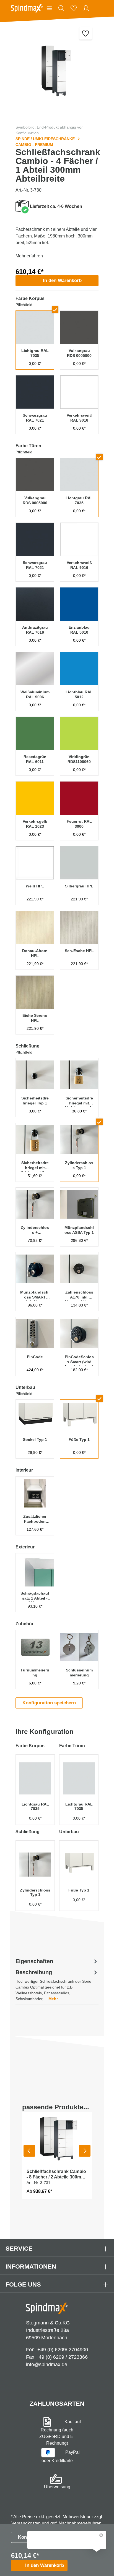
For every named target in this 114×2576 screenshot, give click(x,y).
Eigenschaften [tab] (34, 1961)
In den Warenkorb (62, 280)
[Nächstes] (85, 2151)
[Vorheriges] (29, 2151)
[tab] (57, 1985)
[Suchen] (61, 8)
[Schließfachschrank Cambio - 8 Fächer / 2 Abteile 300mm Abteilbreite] (57, 2138)
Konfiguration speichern (49, 1703)
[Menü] (49, 8)
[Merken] (86, 33)
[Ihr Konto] (86, 8)
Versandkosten (26, 2523)
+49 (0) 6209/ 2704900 (63, 2350)
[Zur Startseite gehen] (27, 8)
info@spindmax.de (47, 2365)
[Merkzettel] (74, 8)
